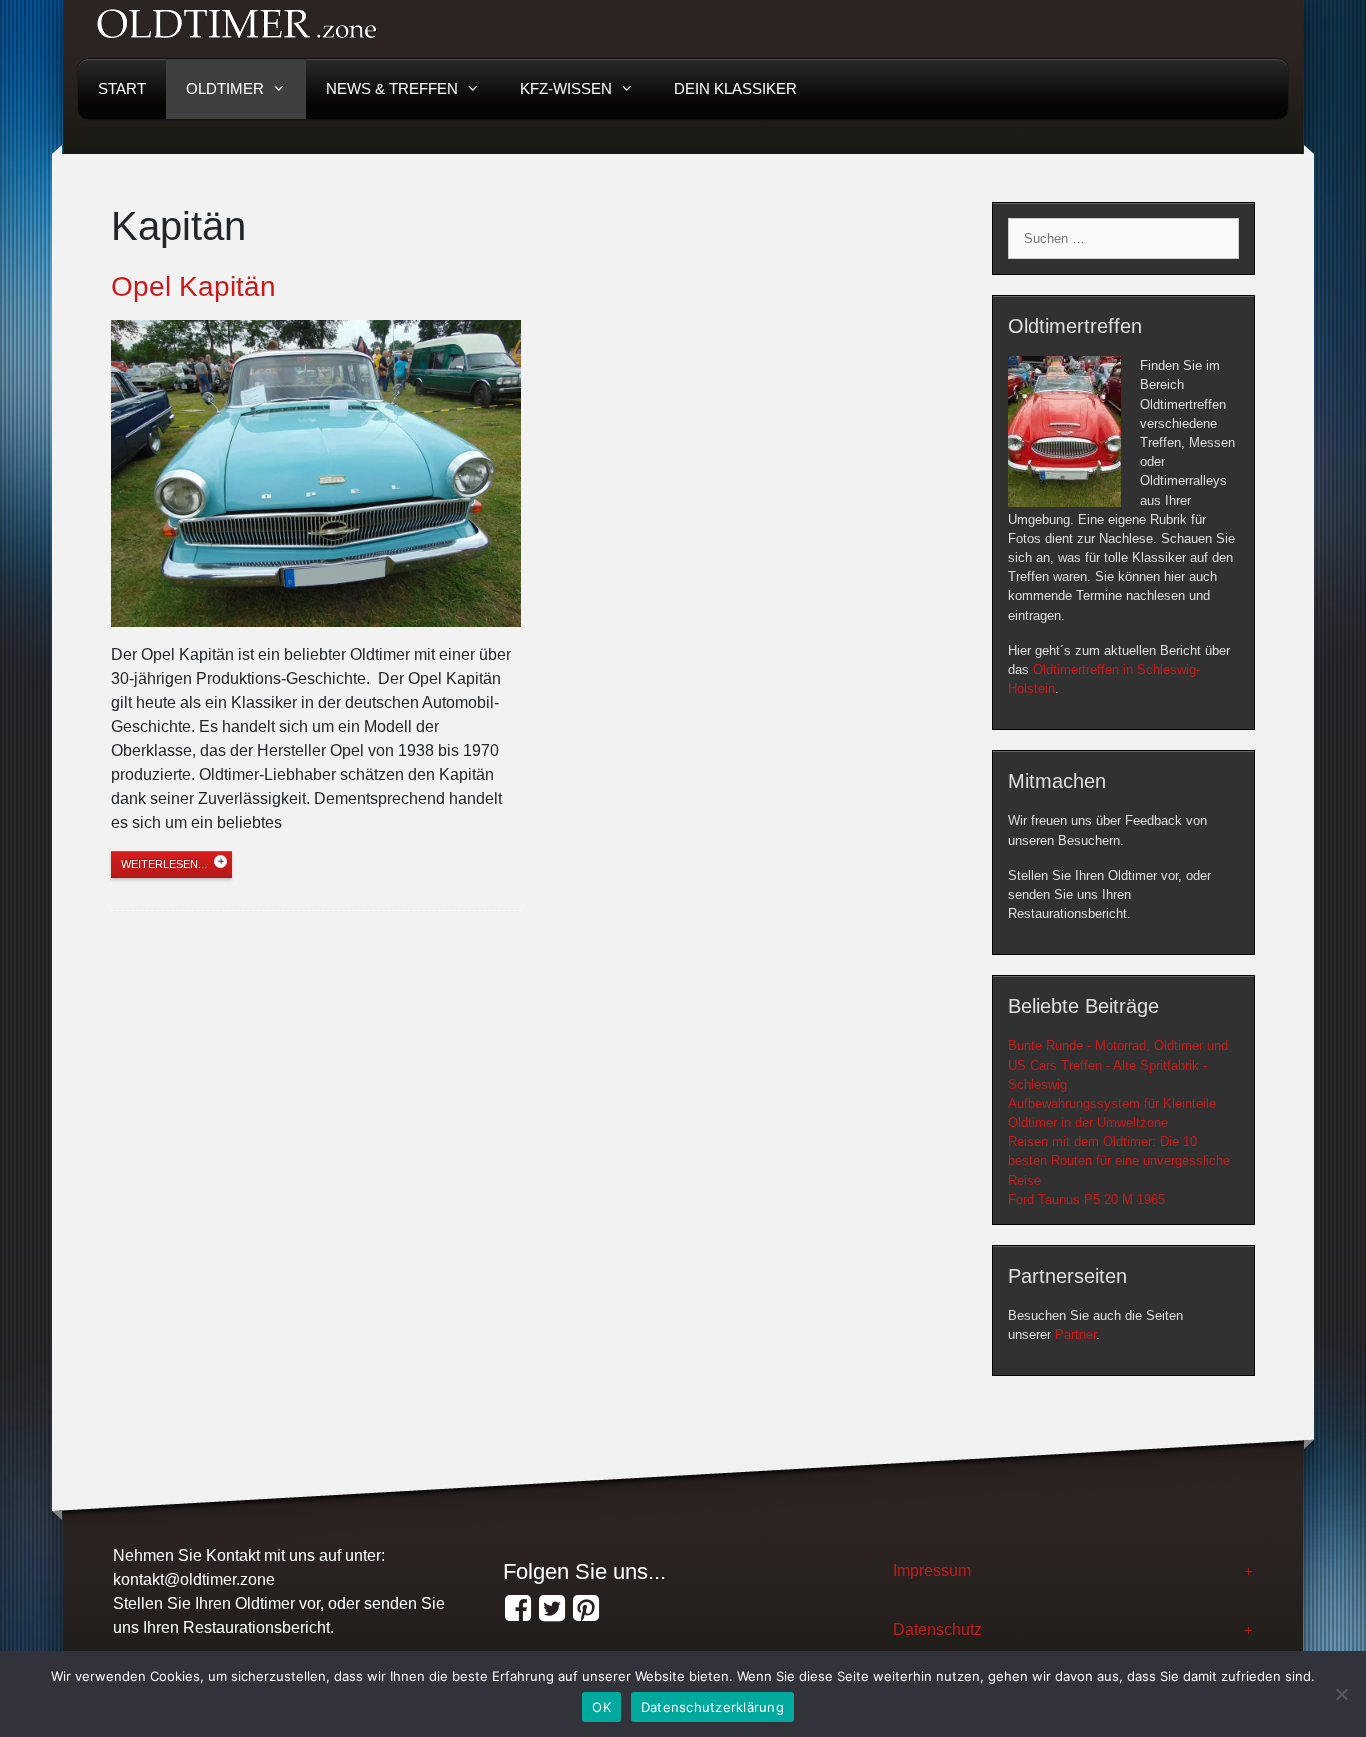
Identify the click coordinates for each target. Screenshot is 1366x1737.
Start (122, 88)
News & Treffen (392, 88)
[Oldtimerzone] (586, 1609)
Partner (1075, 1334)
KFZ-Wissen (566, 88)
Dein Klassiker (735, 88)
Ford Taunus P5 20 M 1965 (1086, 1199)
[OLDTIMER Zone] (552, 1609)
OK (601, 1707)
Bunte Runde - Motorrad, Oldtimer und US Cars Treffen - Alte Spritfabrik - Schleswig (1118, 1064)
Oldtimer (225, 88)
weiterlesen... (164, 864)
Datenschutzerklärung (712, 1707)
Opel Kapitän (193, 286)
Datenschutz (937, 1629)
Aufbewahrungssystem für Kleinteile (1112, 1103)
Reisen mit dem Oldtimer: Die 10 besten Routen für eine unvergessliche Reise (1119, 1160)
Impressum (932, 1570)
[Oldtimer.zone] (518, 1609)
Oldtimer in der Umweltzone (1088, 1122)
